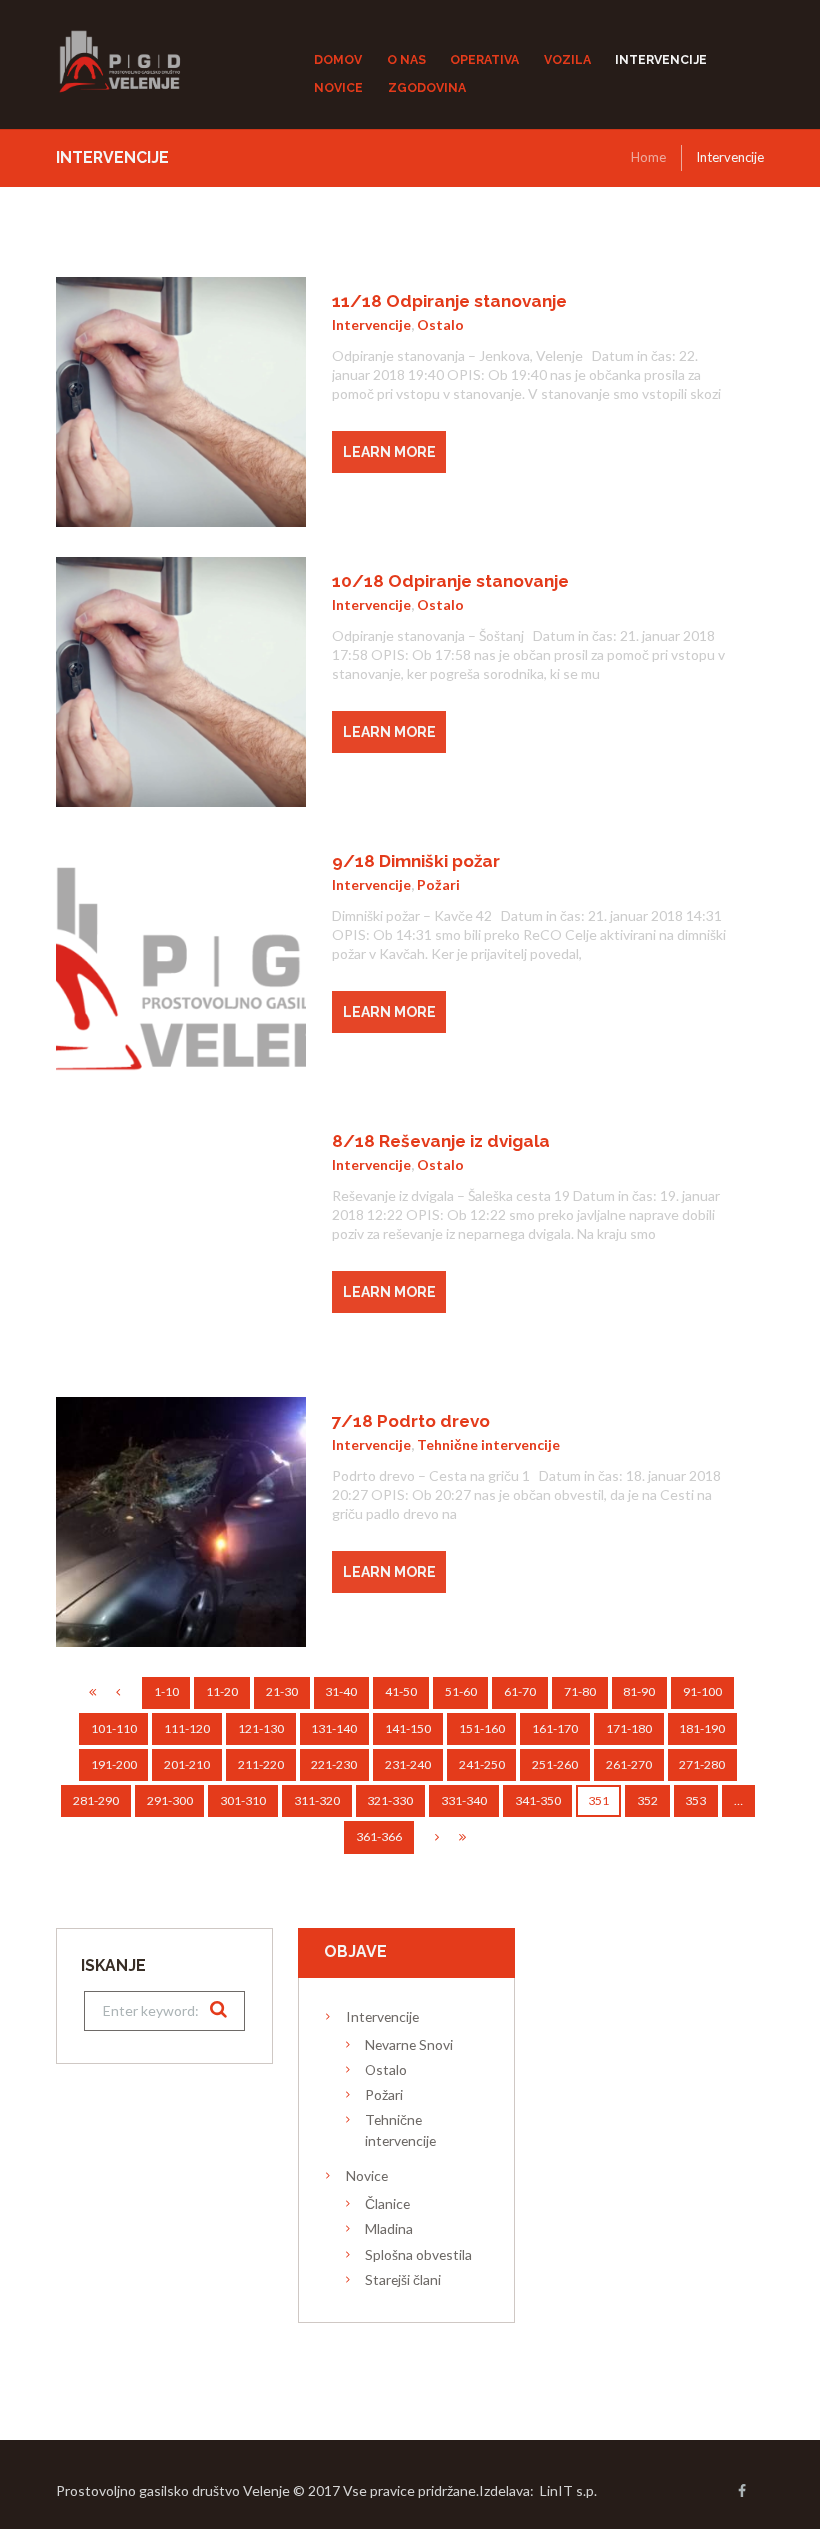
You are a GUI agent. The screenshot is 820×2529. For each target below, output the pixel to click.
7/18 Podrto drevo (411, 1421)
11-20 (222, 1691)
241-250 (482, 1764)
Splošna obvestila (418, 2254)
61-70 (520, 1691)
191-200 (114, 1764)
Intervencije (371, 324)
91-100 (702, 1691)
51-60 (461, 1691)
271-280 (702, 1764)
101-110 (114, 1728)
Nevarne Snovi (409, 2044)
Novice (367, 2175)
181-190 (702, 1728)
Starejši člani (403, 2279)
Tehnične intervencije (488, 1444)
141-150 (408, 1728)
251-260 (555, 1764)
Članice (387, 2203)
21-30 (282, 1691)
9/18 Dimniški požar (416, 861)
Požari (438, 884)
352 (647, 1800)
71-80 (580, 1691)
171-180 (629, 1728)
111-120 (187, 1728)
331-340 (464, 1800)
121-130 (261, 1728)
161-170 (555, 1728)
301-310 (243, 1800)
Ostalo (440, 324)
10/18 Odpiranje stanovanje (450, 581)
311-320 (317, 1800)
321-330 (390, 1800)
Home (648, 157)
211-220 (261, 1764)
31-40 (341, 1691)
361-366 (379, 1836)
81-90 (639, 1691)
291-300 (170, 1800)
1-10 (166, 1691)
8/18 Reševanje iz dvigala (441, 1141)
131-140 (334, 1728)
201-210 (187, 1764)
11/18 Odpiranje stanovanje (449, 301)
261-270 (629, 1764)
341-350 (538, 1800)
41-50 (401, 1691)
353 (695, 1800)
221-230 (334, 1764)
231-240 (408, 1764)
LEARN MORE (389, 452)
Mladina (389, 2228)
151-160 (482, 1728)
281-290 (96, 1800)
